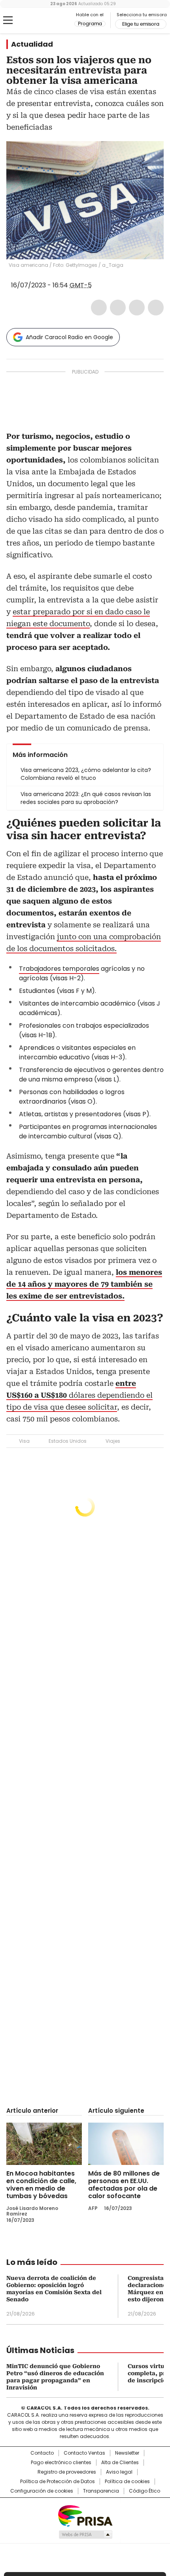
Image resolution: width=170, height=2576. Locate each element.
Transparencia (101, 2491)
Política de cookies (127, 2482)
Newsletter (127, 2453)
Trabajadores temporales (59, 969)
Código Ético (144, 2491)
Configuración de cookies (42, 2491)
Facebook (99, 308)
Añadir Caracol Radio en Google (69, 337)
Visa (24, 1441)
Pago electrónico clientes (61, 2463)
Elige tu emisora (141, 24)
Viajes (113, 1441)
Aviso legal (119, 2472)
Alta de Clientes (120, 2463)
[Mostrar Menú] (8, 20)
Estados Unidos (68, 1441)
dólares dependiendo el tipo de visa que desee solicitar (79, 1395)
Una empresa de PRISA (85, 2515)
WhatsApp (156, 308)
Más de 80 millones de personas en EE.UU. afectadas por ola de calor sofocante (124, 2185)
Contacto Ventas (84, 2453)
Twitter (118, 308)
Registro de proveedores (67, 2472)
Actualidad (32, 44)
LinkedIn (137, 308)
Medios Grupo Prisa (85, 2534)
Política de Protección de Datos (58, 2482)
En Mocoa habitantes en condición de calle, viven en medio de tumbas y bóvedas (41, 2185)
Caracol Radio (39, 21)
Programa (90, 24)
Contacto (42, 2453)
